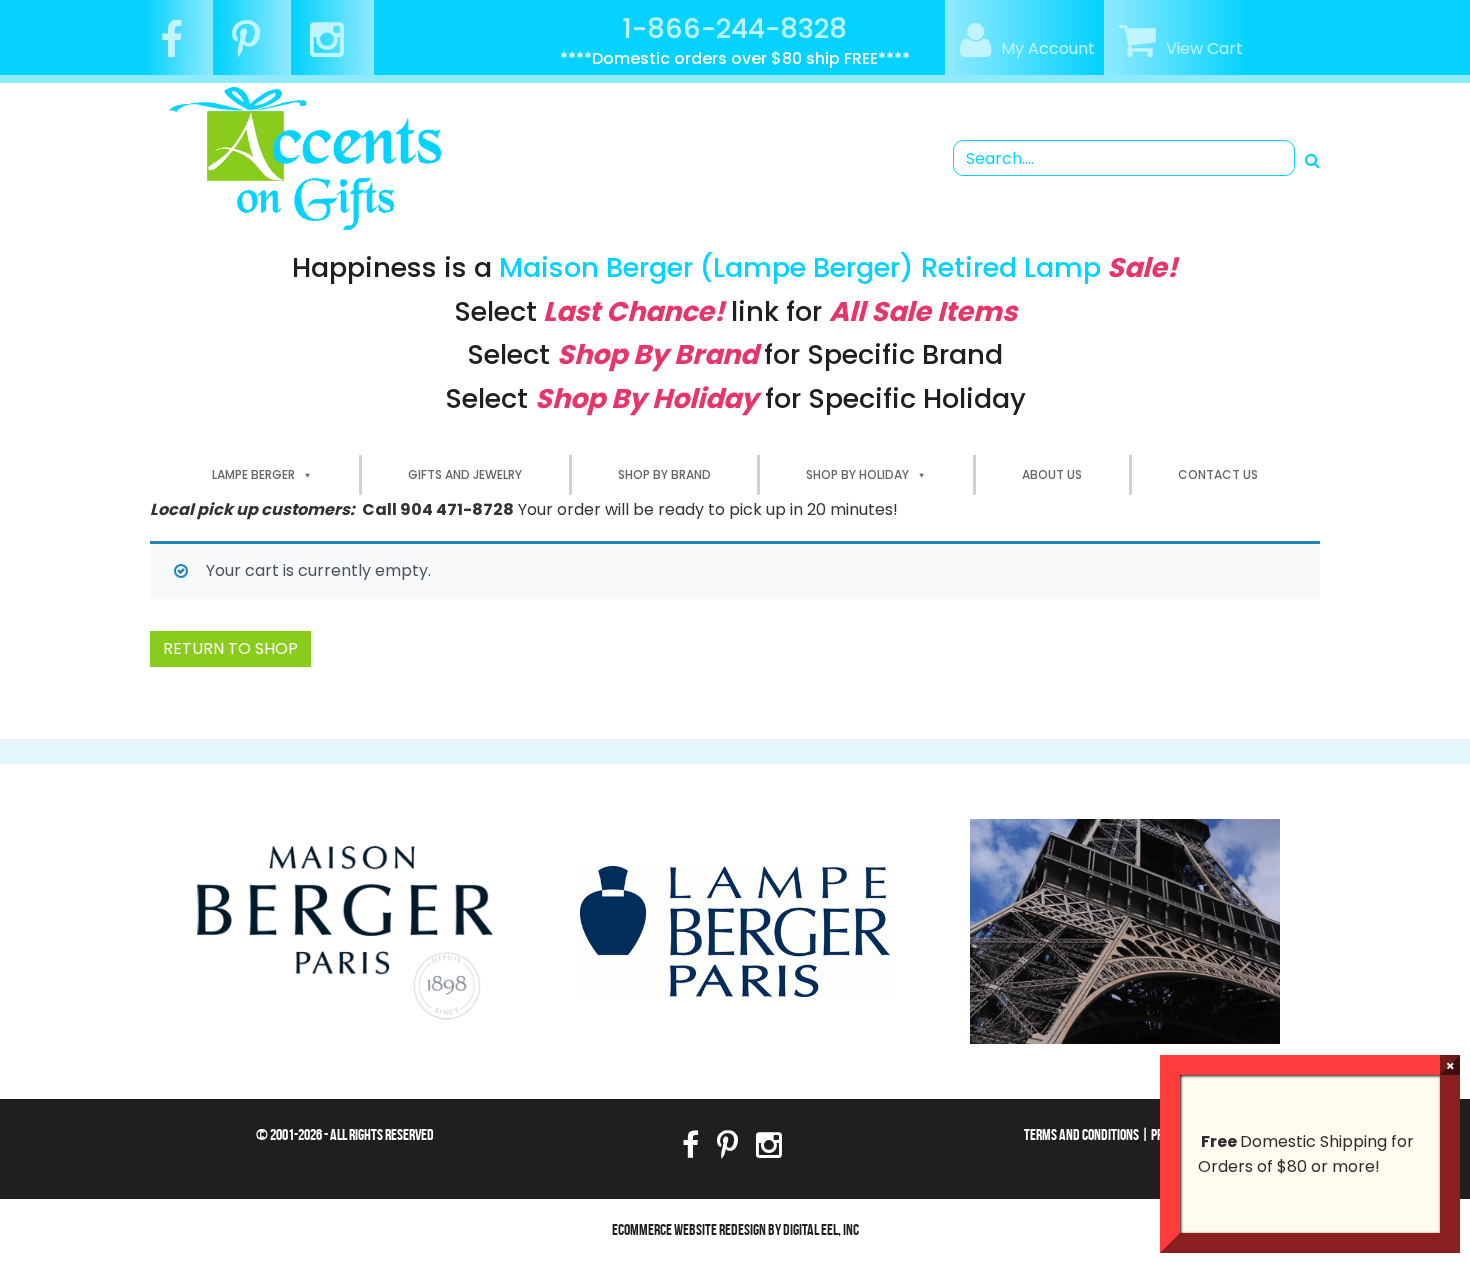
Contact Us (1218, 474)
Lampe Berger (253, 474)
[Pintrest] (254, 48)
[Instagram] (334, 48)
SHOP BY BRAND (664, 474)
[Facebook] (179, 48)
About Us (1052, 474)
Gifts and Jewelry (465, 474)
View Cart (1204, 48)
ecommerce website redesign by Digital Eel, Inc (735, 1229)
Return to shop (230, 648)
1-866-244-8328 (734, 28)
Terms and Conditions (1081, 1134)
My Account (1048, 48)
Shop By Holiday (857, 474)
